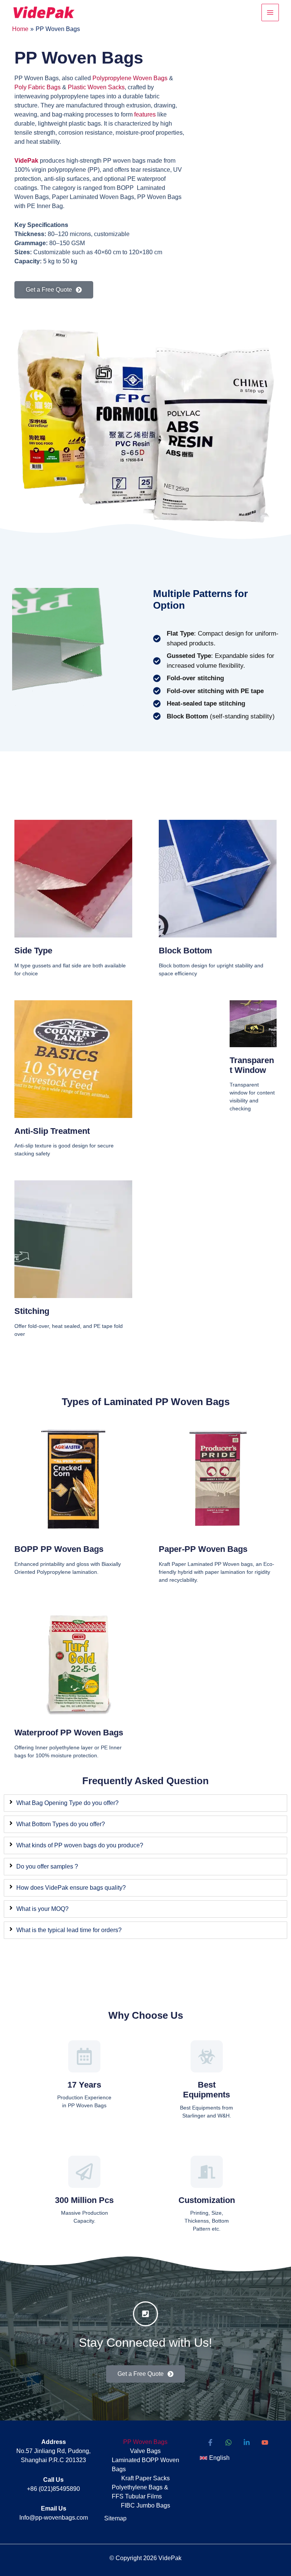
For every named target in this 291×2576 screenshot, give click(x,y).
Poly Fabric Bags (38, 87)
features (145, 114)
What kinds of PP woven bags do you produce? (80, 1845)
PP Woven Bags (145, 2442)
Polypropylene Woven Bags (130, 78)
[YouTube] (265, 2442)
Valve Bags (145, 2451)
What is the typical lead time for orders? (69, 1930)
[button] (215, 2458)
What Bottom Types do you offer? (61, 1824)
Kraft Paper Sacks (145, 2478)
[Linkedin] (247, 2442)
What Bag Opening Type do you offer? (67, 1803)
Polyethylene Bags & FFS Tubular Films (140, 2492)
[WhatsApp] (228, 2442)
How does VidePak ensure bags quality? (71, 1888)
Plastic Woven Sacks (96, 87)
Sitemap (115, 2518)
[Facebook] (210, 2442)
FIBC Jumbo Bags (145, 2505)
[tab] (145, 1803)
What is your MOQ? (42, 1909)
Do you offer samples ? (47, 1866)
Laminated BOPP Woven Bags (145, 2465)
